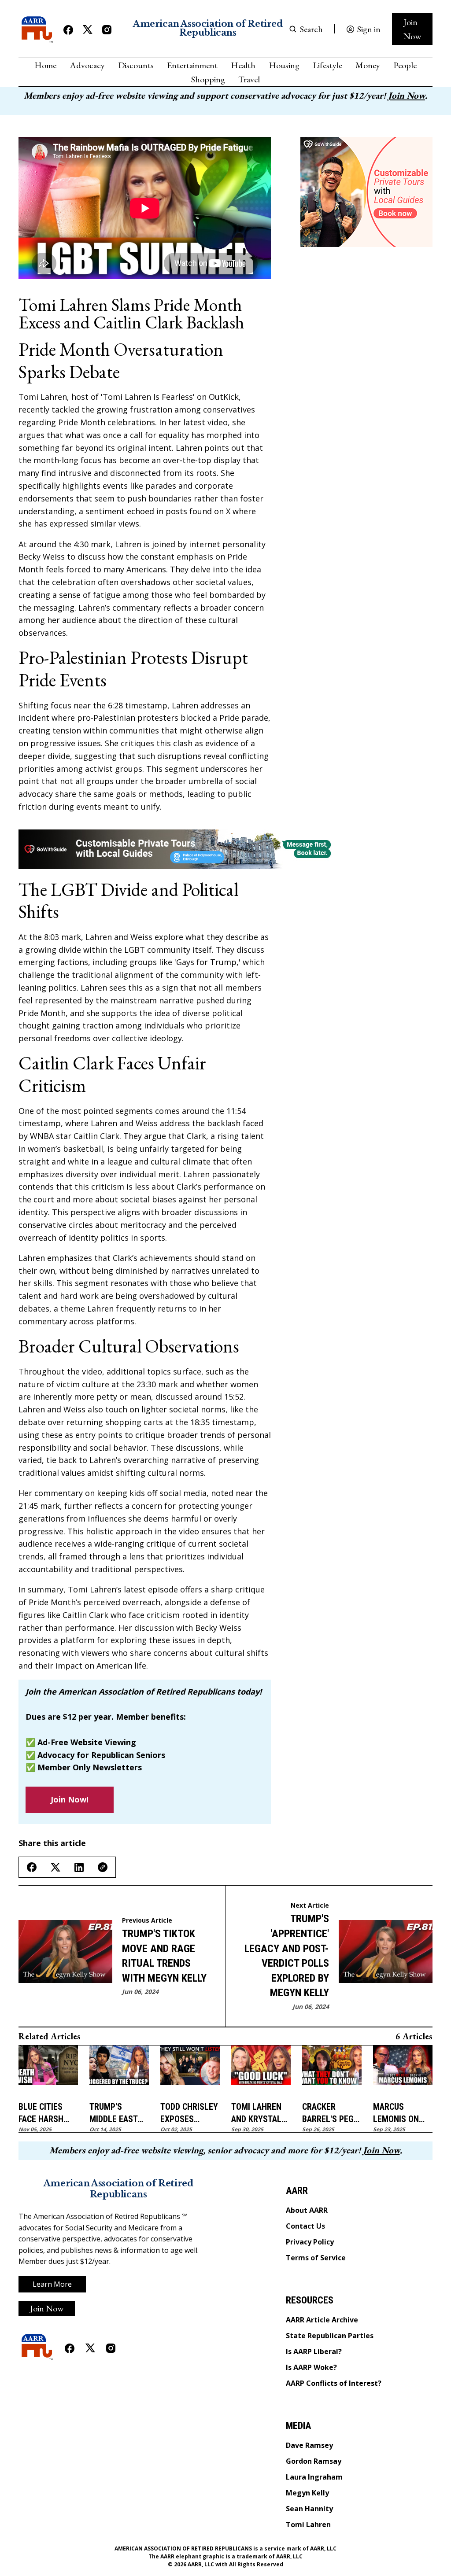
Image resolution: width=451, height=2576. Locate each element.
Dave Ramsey (309, 2445)
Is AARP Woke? (311, 2367)
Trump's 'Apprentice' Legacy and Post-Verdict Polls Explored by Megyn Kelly (287, 1956)
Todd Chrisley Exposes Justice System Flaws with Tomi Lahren (189, 2113)
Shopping (208, 79)
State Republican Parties (330, 2336)
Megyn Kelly (307, 2493)
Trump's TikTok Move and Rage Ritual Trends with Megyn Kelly (164, 1956)
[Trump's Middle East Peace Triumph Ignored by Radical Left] (119, 2070)
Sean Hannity (309, 2509)
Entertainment (192, 65)
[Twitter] (88, 30)
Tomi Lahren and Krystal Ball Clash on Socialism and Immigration (260, 2113)
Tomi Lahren (308, 2524)
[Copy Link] (103, 1867)
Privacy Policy (310, 2242)
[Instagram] (107, 30)
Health (243, 65)
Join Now (412, 29)
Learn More (52, 2284)
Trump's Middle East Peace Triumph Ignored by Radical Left (119, 2113)
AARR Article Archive (322, 2320)
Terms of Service (316, 2258)
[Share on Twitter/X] (55, 1867)
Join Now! (70, 1799)
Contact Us (305, 2226)
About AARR (307, 2210)
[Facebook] (68, 30)
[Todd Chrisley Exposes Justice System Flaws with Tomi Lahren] (190, 2070)
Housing (284, 65)
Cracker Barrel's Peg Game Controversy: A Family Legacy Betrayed (331, 2113)
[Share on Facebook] (32, 1867)
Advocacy (87, 65)
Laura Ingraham (314, 2477)
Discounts (136, 65)
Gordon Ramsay (314, 2461)
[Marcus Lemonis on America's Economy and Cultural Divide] (403, 2070)
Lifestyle (327, 65)
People (405, 65)
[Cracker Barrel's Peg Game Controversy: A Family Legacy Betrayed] (332, 2070)
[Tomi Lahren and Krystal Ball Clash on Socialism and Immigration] (261, 2070)
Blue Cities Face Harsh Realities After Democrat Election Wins (47, 2113)
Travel (249, 79)
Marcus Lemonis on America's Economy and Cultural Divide (400, 2113)
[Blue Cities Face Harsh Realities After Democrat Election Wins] (48, 2070)
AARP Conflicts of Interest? (334, 2383)
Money (368, 65)
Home (45, 65)
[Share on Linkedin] (79, 1867)
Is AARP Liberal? (314, 2351)
